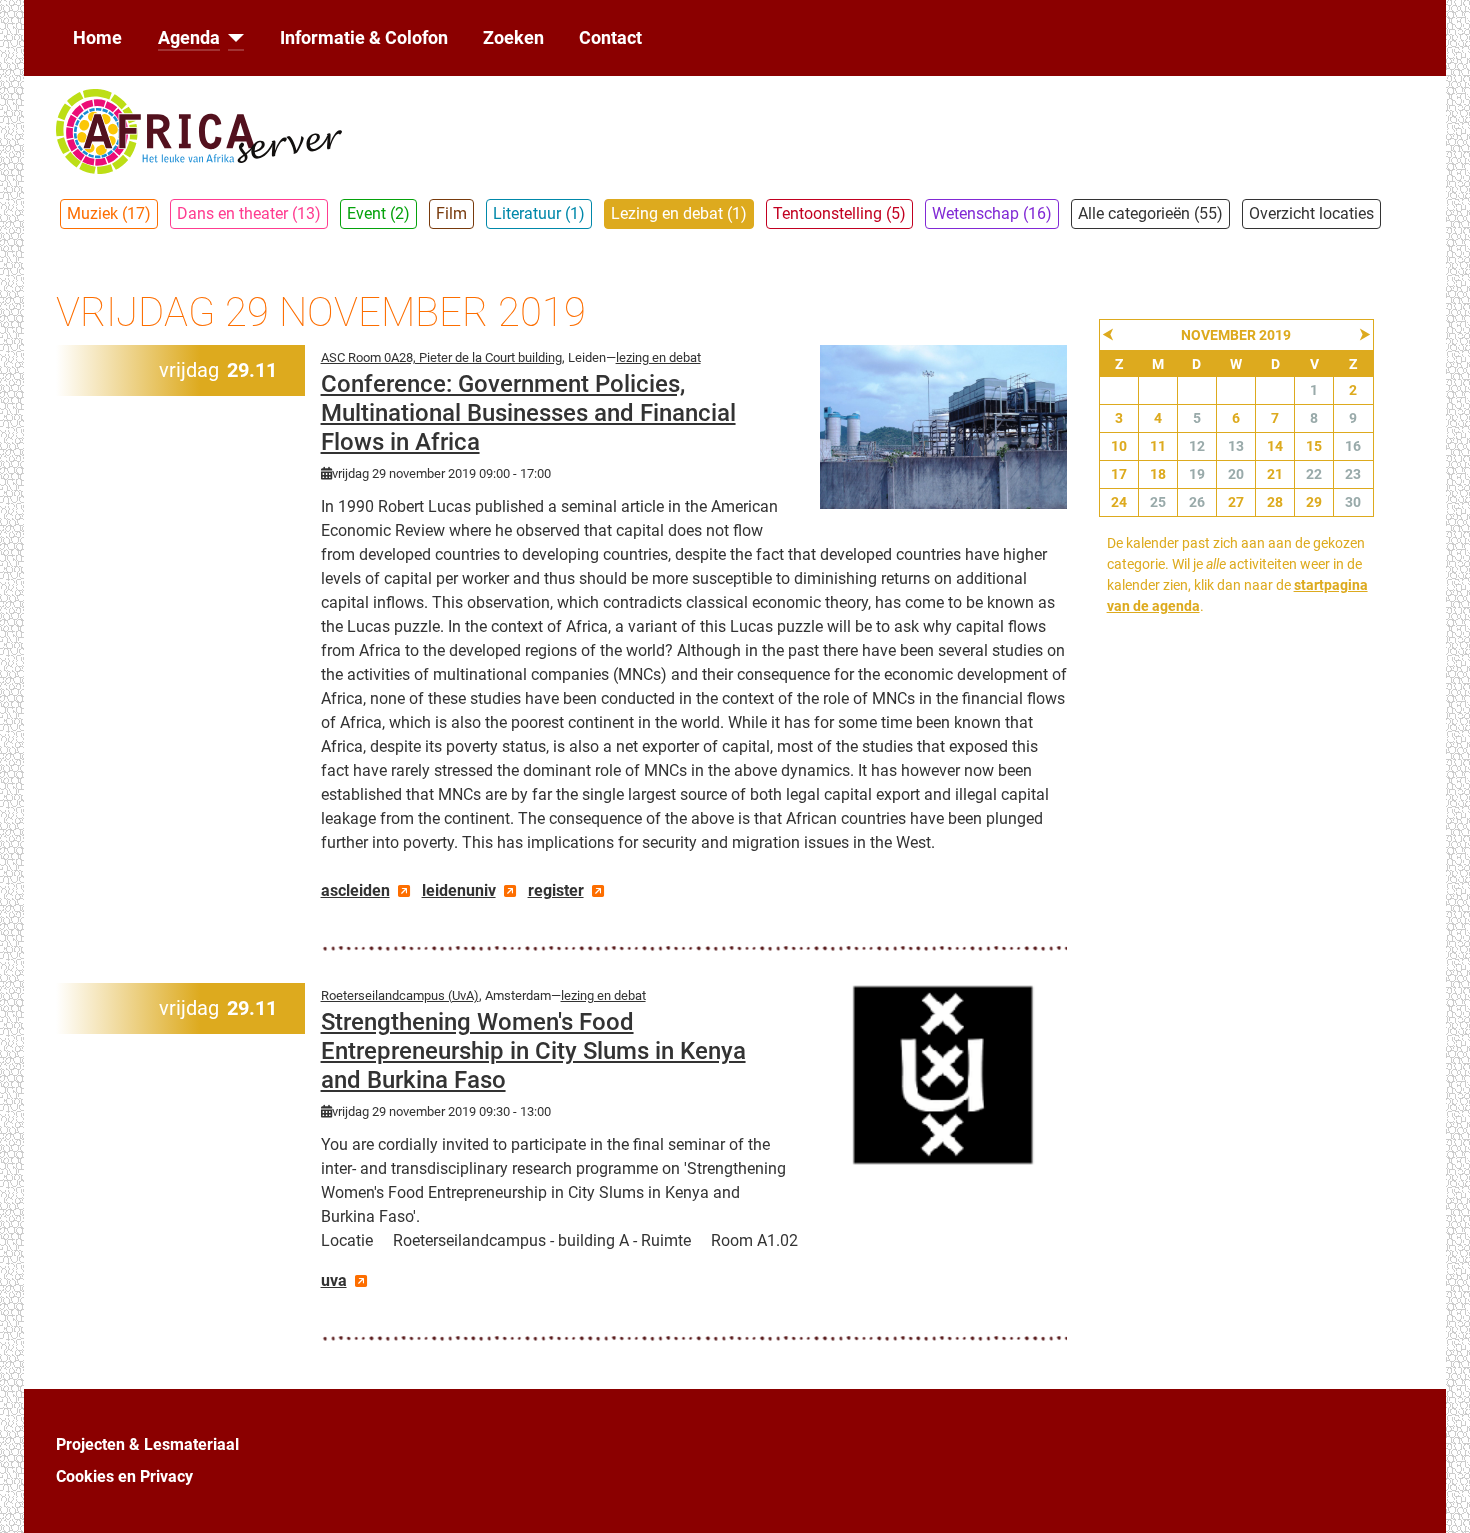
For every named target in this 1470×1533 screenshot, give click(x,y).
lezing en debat (658, 357)
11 (1158, 446)
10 (1119, 446)
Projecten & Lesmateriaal (147, 1444)
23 (1353, 474)
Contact (610, 38)
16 (1353, 446)
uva (334, 1280)
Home (97, 38)
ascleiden (355, 890)
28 (1275, 502)
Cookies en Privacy (124, 1476)
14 (1275, 446)
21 (1275, 474)
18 (1158, 474)
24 (1119, 502)
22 (1314, 474)
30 (1353, 502)
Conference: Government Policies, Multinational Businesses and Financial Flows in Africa (528, 413)
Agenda (189, 38)
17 (1119, 474)
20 (1236, 474)
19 (1197, 474)
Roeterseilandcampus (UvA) (400, 995)
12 (1197, 446)
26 (1197, 502)
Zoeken (513, 38)
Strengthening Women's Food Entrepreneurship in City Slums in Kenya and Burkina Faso (533, 1051)
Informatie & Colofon (364, 38)
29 (1314, 502)
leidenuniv (459, 890)
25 (1158, 502)
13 (1236, 446)
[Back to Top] (1435, 1496)
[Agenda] (232, 38)
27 (1236, 502)
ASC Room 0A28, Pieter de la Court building (441, 357)
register (556, 890)
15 (1314, 446)
